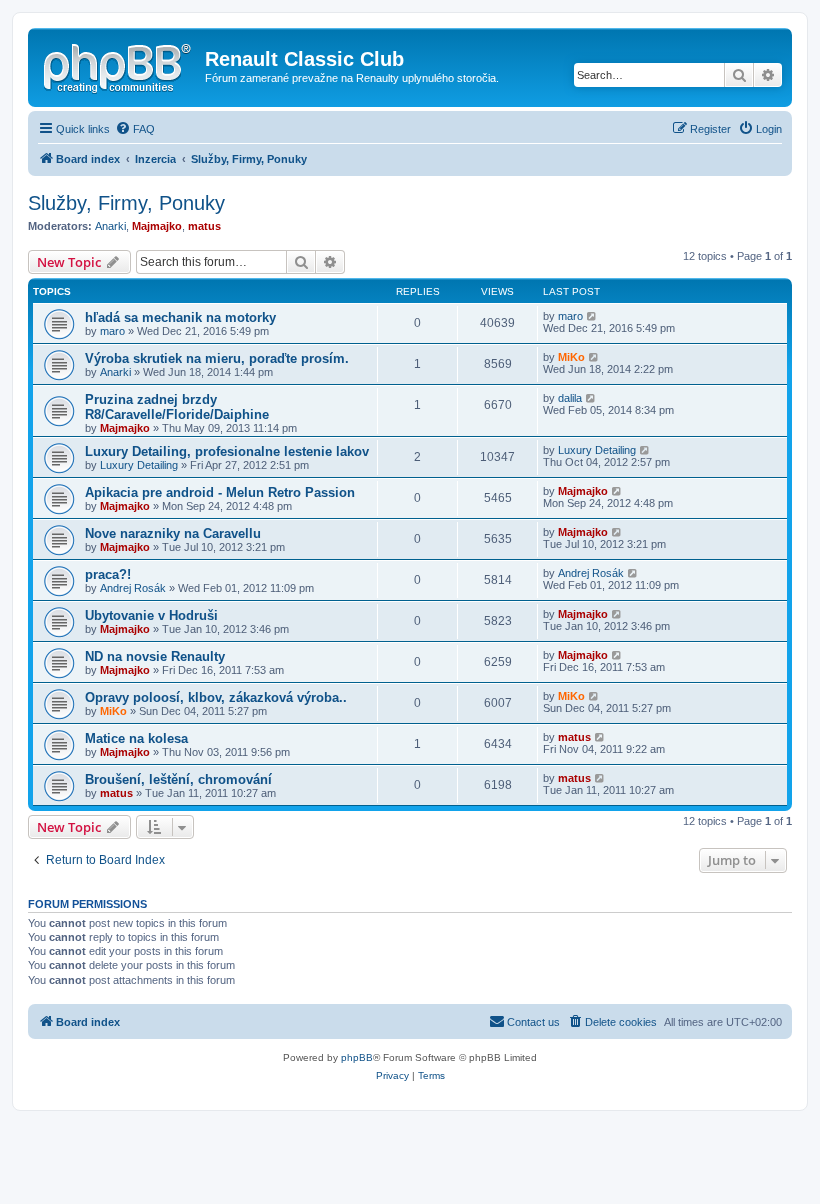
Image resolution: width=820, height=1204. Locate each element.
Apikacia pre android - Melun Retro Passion (220, 492)
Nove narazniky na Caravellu (173, 533)
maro (112, 331)
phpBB (357, 1057)
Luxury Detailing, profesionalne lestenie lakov (227, 451)
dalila (570, 398)
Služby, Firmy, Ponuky (126, 203)
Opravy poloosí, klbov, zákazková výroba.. (216, 697)
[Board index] (119, 65)
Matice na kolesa (136, 738)
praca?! (108, 574)
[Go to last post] (592, 316)
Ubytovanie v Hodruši (151, 615)
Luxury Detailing (139, 465)
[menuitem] (135, 129)
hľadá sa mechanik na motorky (180, 317)
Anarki (110, 226)
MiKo (571, 357)
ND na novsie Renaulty (155, 656)
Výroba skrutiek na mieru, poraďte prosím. (217, 358)
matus (204, 226)
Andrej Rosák (133, 588)
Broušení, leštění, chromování (178, 779)
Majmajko (157, 226)
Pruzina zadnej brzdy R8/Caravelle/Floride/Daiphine (177, 407)
